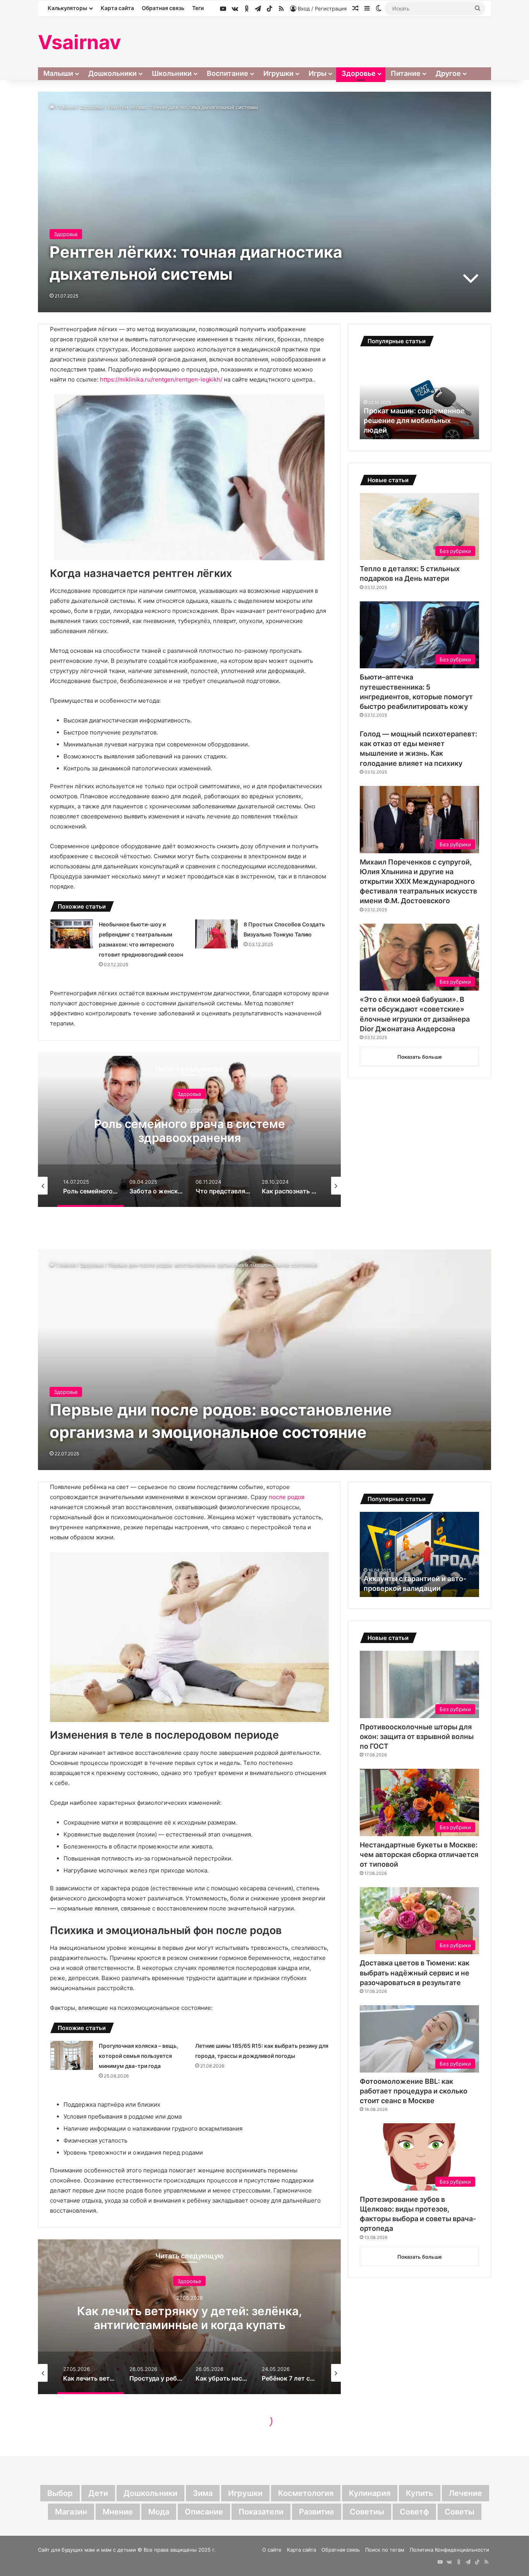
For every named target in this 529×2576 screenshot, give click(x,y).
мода (159, 2512)
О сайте (272, 2550)
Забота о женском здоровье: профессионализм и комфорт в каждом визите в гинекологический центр (189, 1138)
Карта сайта (117, 8)
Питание (406, 73)
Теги (198, 8)
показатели (261, 2512)
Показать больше (420, 1057)
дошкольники (150, 2493)
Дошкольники (112, 73)
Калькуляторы (67, 8)
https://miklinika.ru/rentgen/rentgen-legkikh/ (161, 379)
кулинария (370, 2493)
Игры (318, 73)
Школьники (172, 73)
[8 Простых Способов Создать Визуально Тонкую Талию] (216, 934)
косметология (306, 2493)
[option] (189, 1130)
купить (420, 2493)
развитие (317, 2512)
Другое (448, 73)
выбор (60, 2493)
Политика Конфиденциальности (449, 2550)
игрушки (245, 2493)
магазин (71, 2512)
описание (204, 2512)
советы (459, 2512)
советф (414, 2512)
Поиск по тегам (385, 2550)
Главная (65, 107)
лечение (465, 2493)
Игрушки (278, 73)
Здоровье (359, 73)
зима (203, 2493)
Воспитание (228, 73)
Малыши (58, 73)
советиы (367, 2512)
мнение (118, 2512)
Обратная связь (163, 8)
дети (98, 2493)
